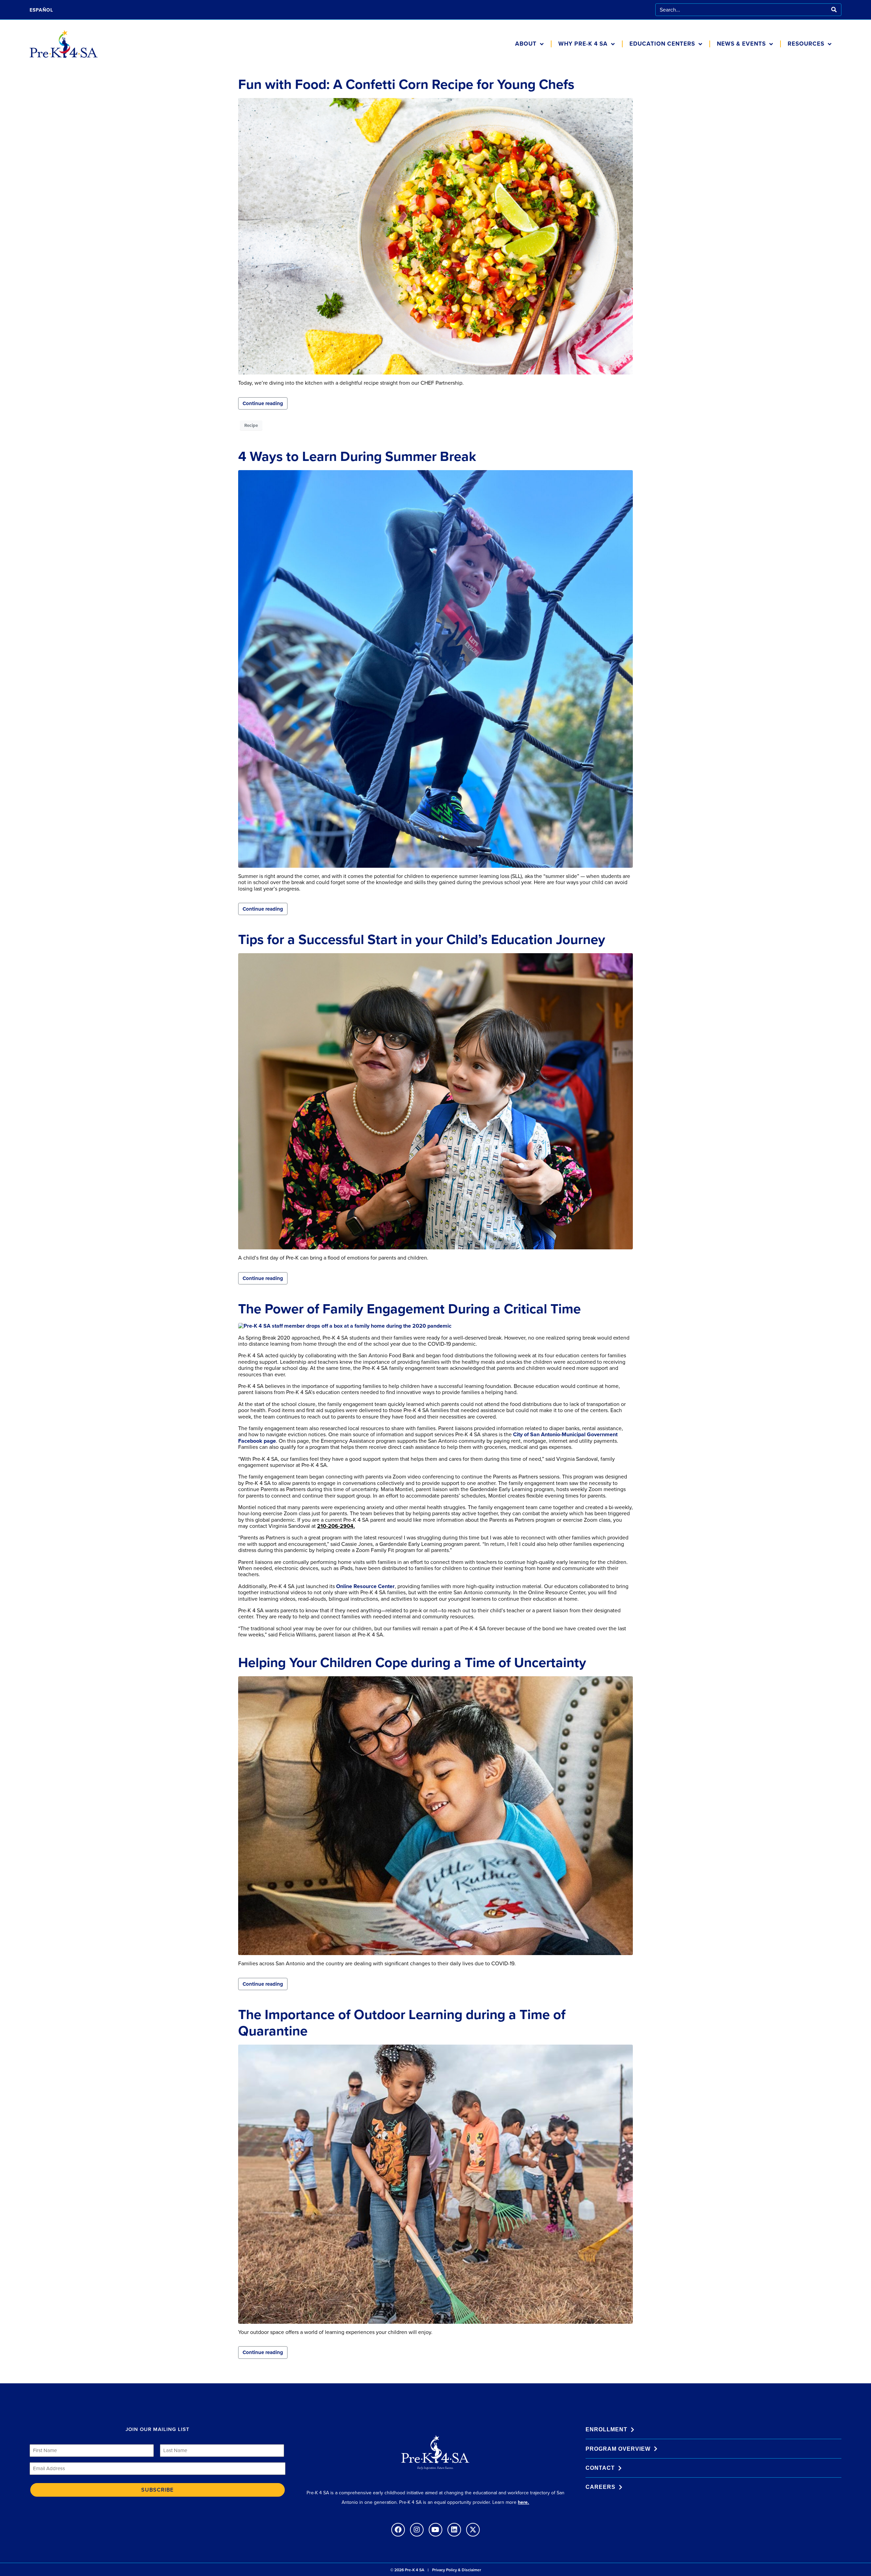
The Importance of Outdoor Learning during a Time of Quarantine (402, 2023)
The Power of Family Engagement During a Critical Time (409, 1309)
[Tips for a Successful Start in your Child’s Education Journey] (435, 1101)
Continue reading (263, 403)
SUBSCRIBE (157, 2490)
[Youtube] (435, 2530)
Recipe (251, 425)
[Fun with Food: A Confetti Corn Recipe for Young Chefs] (435, 236)
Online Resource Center (365, 1586)
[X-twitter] (473, 2530)
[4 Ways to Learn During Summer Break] (435, 668)
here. (523, 2502)
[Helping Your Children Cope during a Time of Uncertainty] (435, 1815)
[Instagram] (417, 2530)
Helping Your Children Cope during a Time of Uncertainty (412, 1662)
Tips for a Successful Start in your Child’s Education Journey (422, 939)
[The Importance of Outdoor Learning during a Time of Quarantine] (435, 2184)
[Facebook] (398, 2530)
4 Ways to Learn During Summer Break (357, 456)
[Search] (834, 10)
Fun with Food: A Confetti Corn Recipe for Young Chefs (406, 84)
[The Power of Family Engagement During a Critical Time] (345, 1325)
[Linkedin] (454, 2530)
